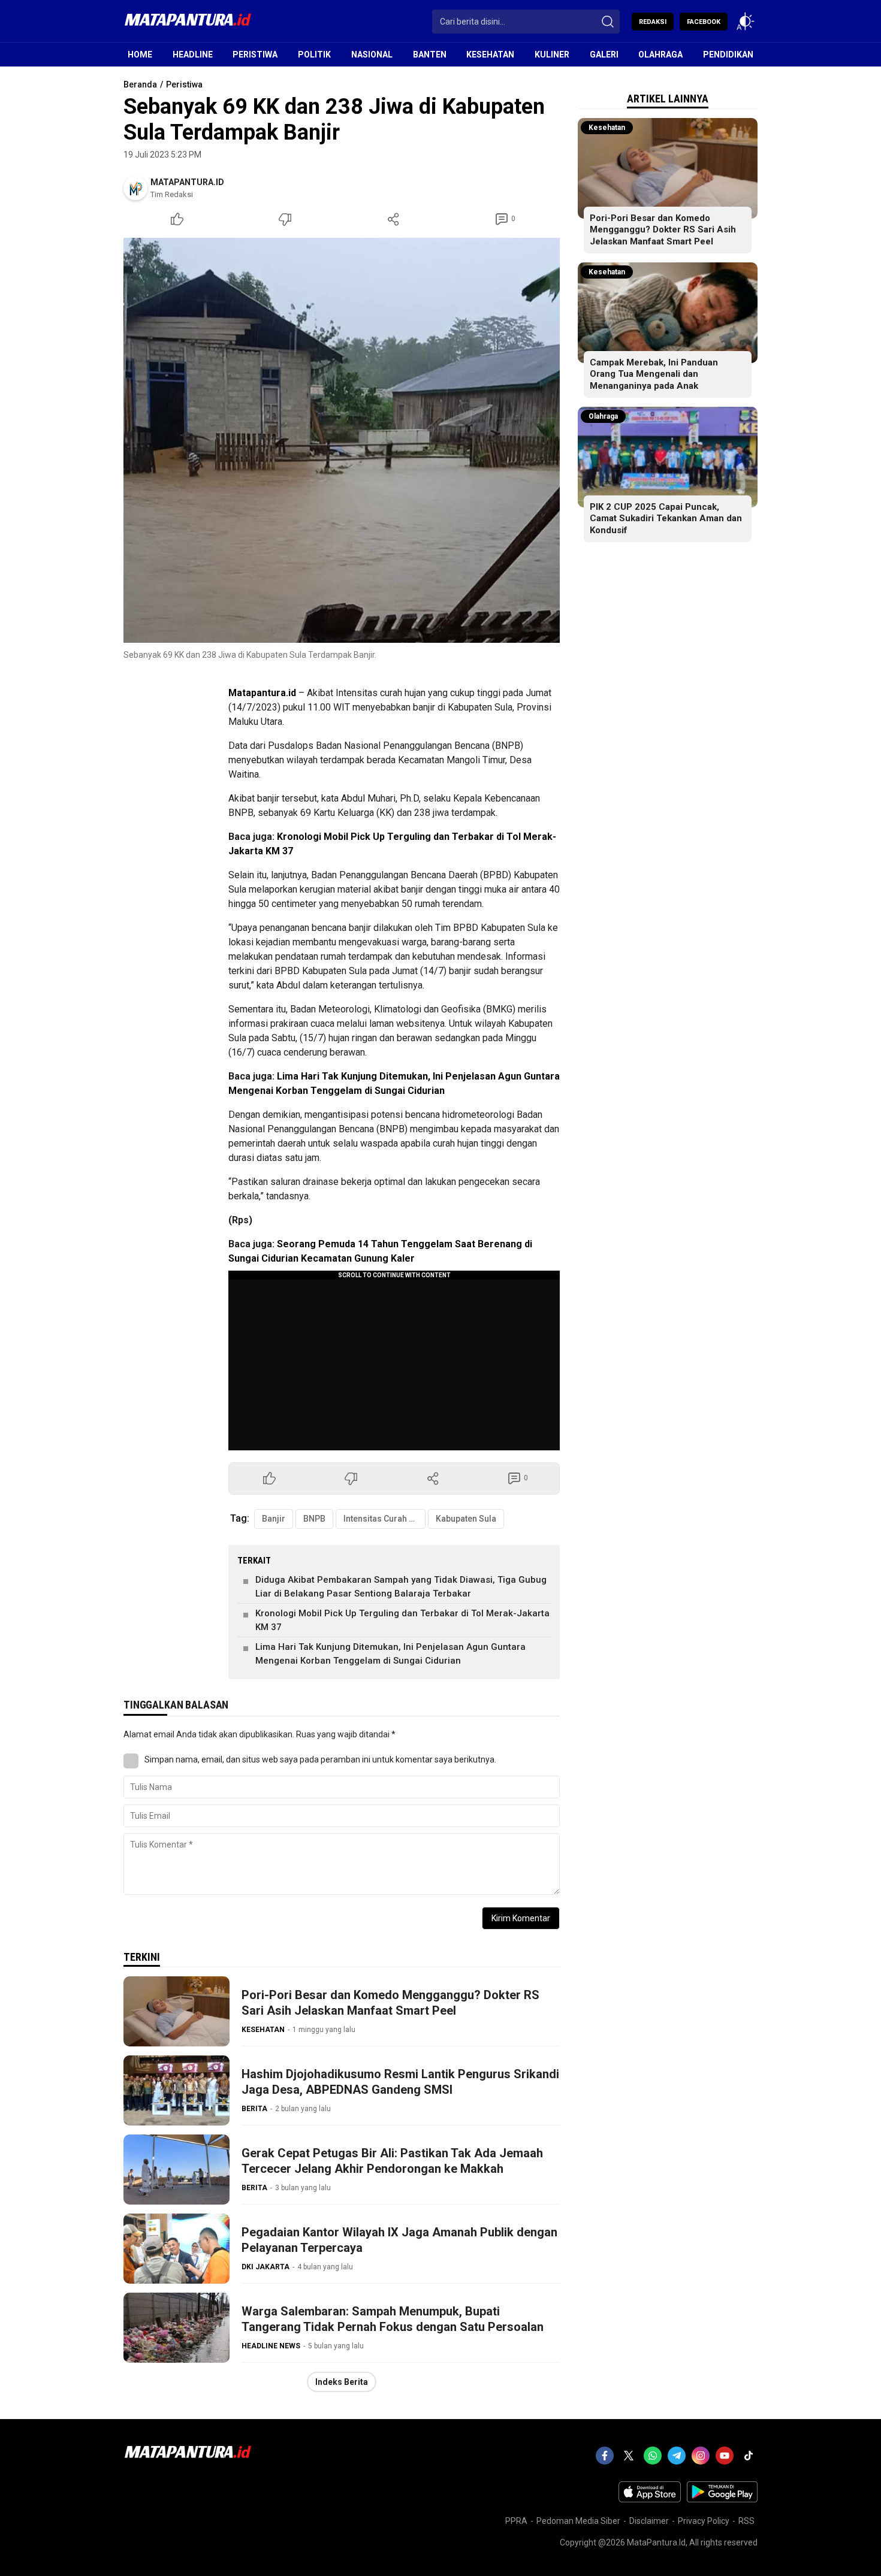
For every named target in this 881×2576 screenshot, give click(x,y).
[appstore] (650, 2499)
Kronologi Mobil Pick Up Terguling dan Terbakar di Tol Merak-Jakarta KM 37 (402, 1620)
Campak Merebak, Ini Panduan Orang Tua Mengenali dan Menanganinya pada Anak (654, 374)
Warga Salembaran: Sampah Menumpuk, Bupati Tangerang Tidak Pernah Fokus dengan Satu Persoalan (393, 2319)
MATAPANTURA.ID (187, 182)
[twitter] (629, 2456)
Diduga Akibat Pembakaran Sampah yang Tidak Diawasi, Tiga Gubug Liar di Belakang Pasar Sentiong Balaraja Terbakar (401, 1587)
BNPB (314, 1519)
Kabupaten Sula (466, 1519)
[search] (608, 22)
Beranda (140, 84)
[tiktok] (749, 2456)
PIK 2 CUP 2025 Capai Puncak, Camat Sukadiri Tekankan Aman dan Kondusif (666, 518)
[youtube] (725, 2456)
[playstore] (722, 2499)
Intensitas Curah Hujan (384, 1519)
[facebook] (605, 2456)
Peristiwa (184, 84)
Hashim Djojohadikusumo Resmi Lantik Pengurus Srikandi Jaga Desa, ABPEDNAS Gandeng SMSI (400, 2082)
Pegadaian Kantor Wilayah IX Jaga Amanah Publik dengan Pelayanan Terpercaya (399, 2240)
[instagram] (701, 2456)
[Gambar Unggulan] (342, 440)
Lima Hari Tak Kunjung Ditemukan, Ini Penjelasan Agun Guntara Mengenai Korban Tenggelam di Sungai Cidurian (390, 1654)
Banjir (274, 1519)
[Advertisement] (303, 729)
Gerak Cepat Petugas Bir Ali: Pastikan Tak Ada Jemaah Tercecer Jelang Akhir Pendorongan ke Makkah (392, 2161)
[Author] (135, 188)
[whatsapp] (653, 2456)
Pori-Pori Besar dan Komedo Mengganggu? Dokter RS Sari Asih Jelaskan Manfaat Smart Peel (390, 2003)
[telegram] (677, 2456)
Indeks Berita (342, 2382)
